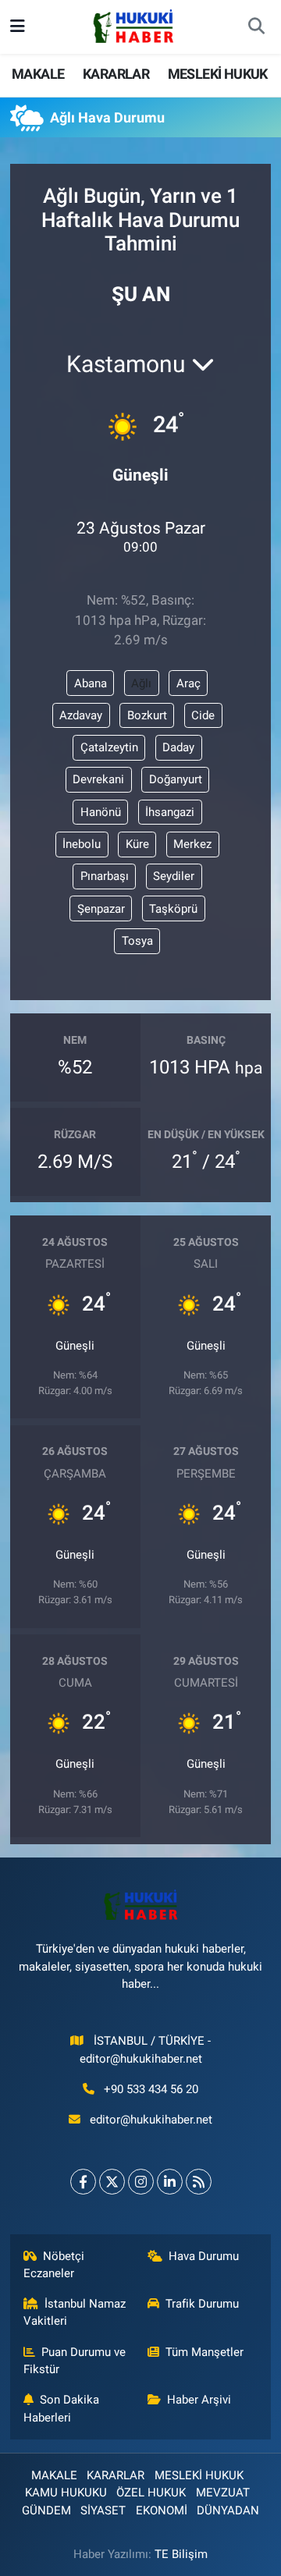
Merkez (192, 844)
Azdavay (81, 715)
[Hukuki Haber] (133, 26)
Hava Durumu (204, 2256)
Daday (178, 747)
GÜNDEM (46, 2510)
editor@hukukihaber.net (151, 2120)
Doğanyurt (176, 779)
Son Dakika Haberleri (62, 2408)
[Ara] (256, 27)
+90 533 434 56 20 (151, 2089)
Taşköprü (173, 909)
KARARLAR (116, 74)
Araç (189, 683)
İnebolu (82, 844)
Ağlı (141, 683)
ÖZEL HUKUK (151, 2493)
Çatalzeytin (109, 747)
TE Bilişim (181, 2554)
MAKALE (38, 74)
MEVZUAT (223, 2493)
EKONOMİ (162, 2510)
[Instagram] (141, 2182)
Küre (137, 844)
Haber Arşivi (199, 2400)
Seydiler (174, 876)
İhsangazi (170, 812)
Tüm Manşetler (205, 2352)
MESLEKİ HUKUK (218, 74)
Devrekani (98, 779)
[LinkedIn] (170, 2182)
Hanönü (101, 812)
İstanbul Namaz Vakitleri (75, 2312)
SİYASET (103, 2510)
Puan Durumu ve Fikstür (75, 2361)
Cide (203, 715)
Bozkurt (147, 715)
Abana (91, 683)
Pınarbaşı (105, 876)
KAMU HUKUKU (66, 2493)
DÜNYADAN (228, 2510)
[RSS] (199, 2182)
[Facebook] (83, 2182)
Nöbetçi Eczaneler (54, 2265)
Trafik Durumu (202, 2304)
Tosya (137, 941)
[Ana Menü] (18, 27)
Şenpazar (101, 909)
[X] (112, 2182)
